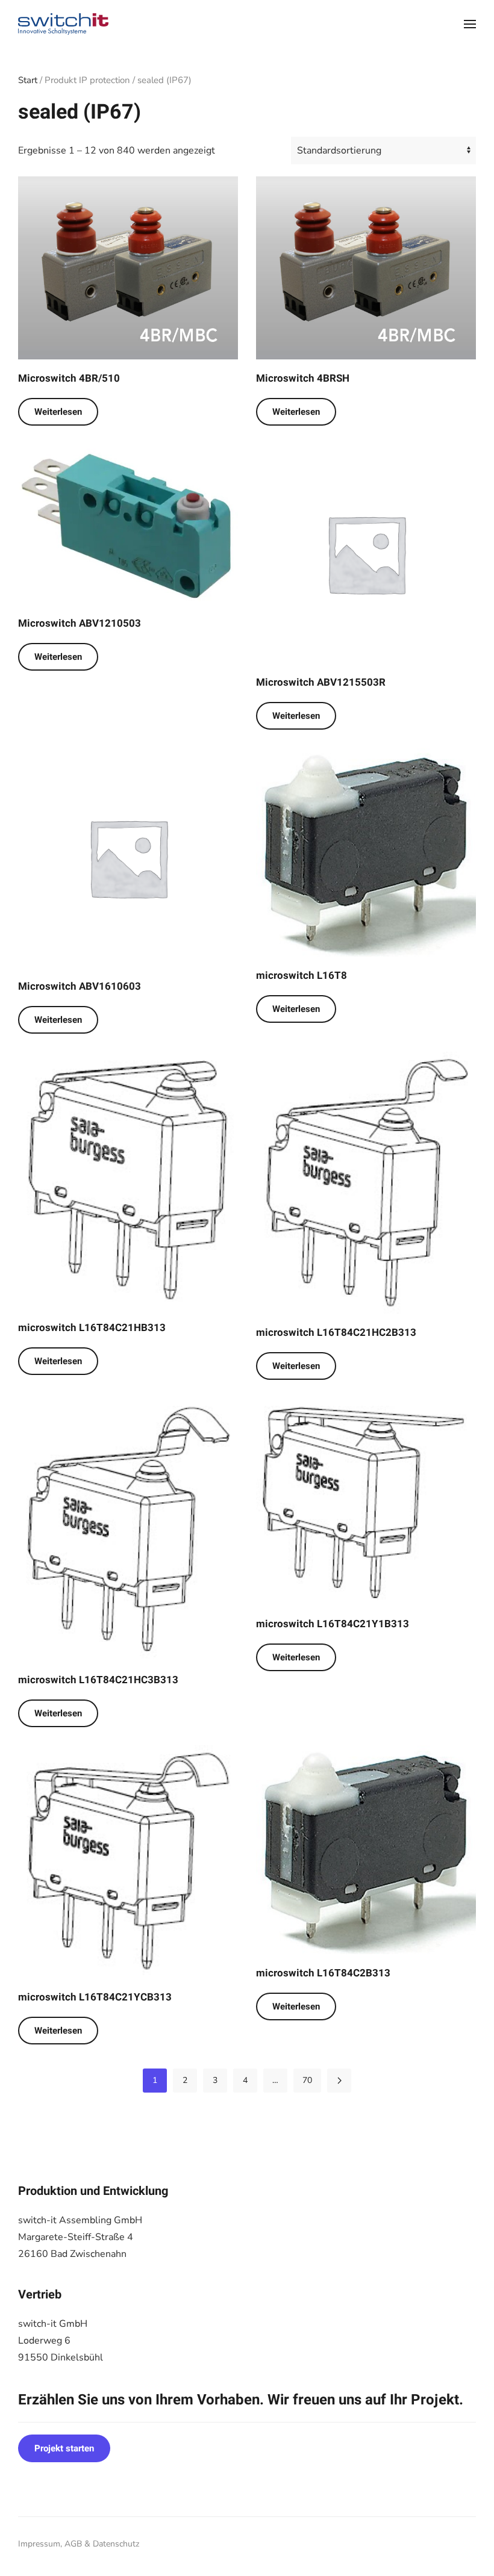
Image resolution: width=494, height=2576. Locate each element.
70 (307, 2080)
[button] (470, 24)
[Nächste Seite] (339, 2081)
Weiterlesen (58, 412)
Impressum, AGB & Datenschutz (79, 2544)
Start (28, 80)
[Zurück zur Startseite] (63, 24)
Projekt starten (64, 2448)
